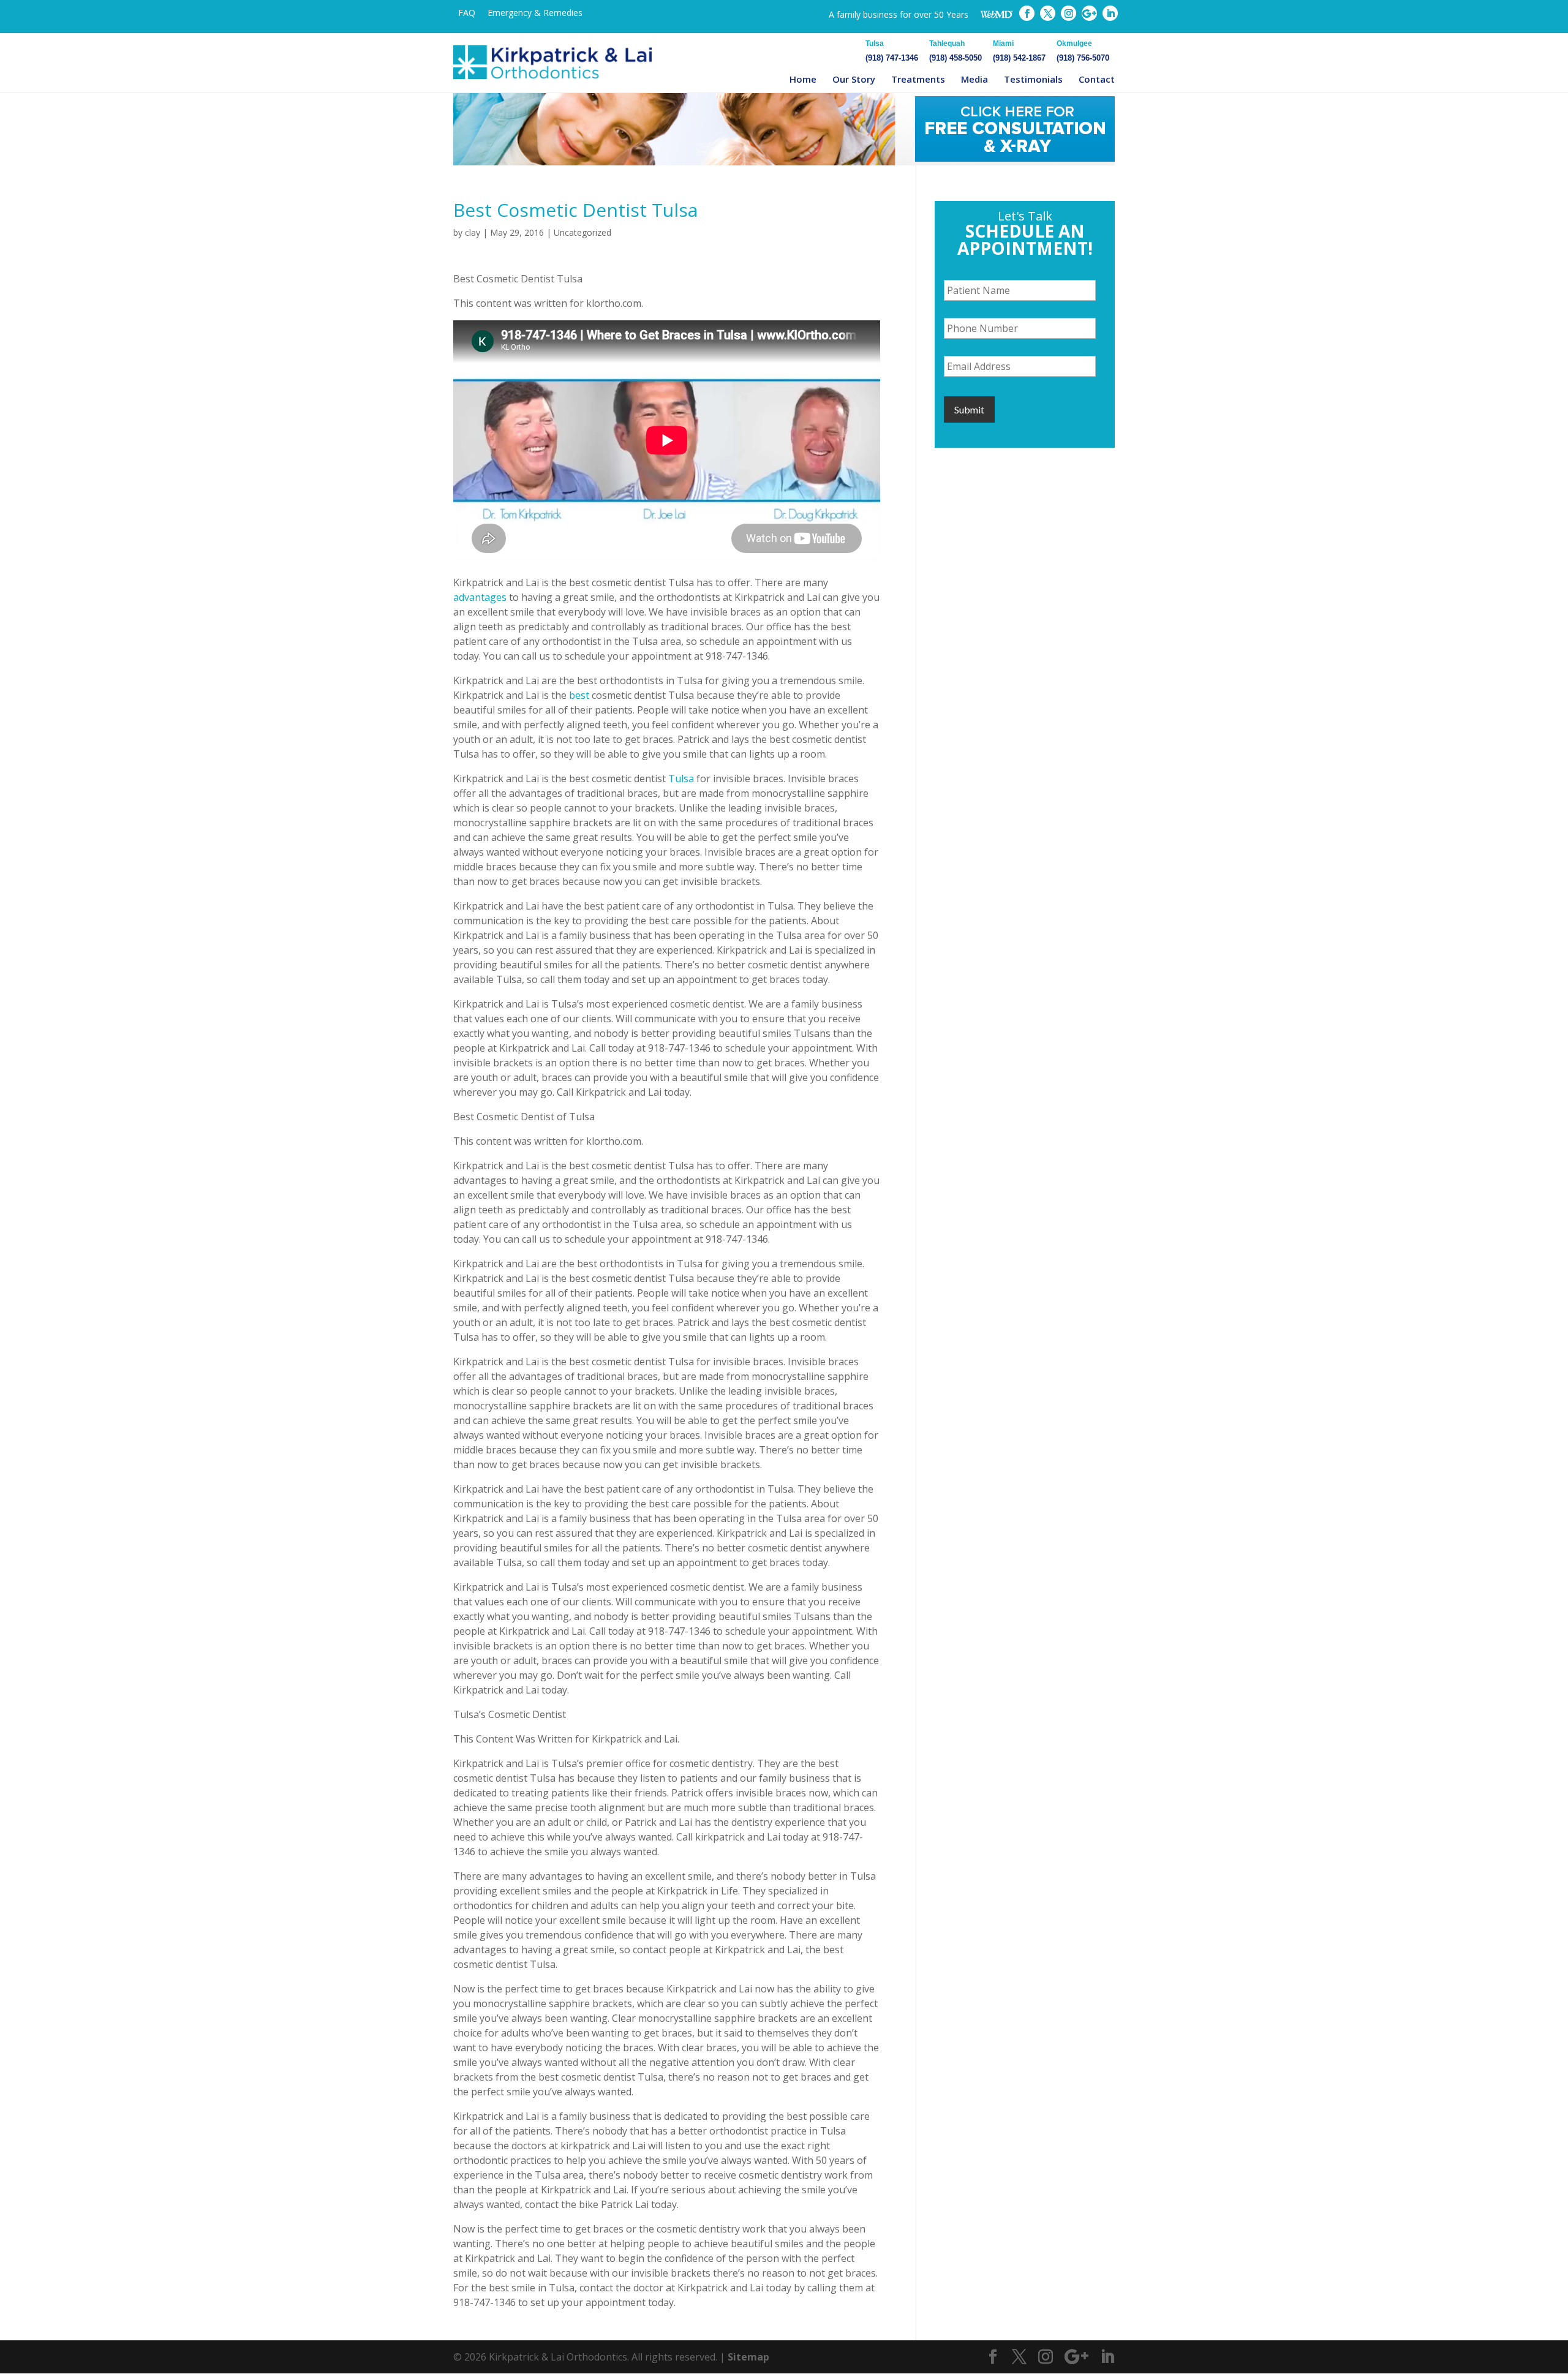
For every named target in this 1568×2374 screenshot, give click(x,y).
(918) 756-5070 (1083, 51)
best (579, 695)
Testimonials (1033, 79)
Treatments (918, 79)
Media (974, 79)
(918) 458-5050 (956, 51)
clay (473, 232)
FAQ (467, 13)
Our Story (854, 79)
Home (803, 79)
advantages (480, 597)
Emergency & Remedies (535, 13)
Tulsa (681, 778)
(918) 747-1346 (892, 51)
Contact (1097, 79)
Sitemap (748, 2357)
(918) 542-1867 (1019, 51)
